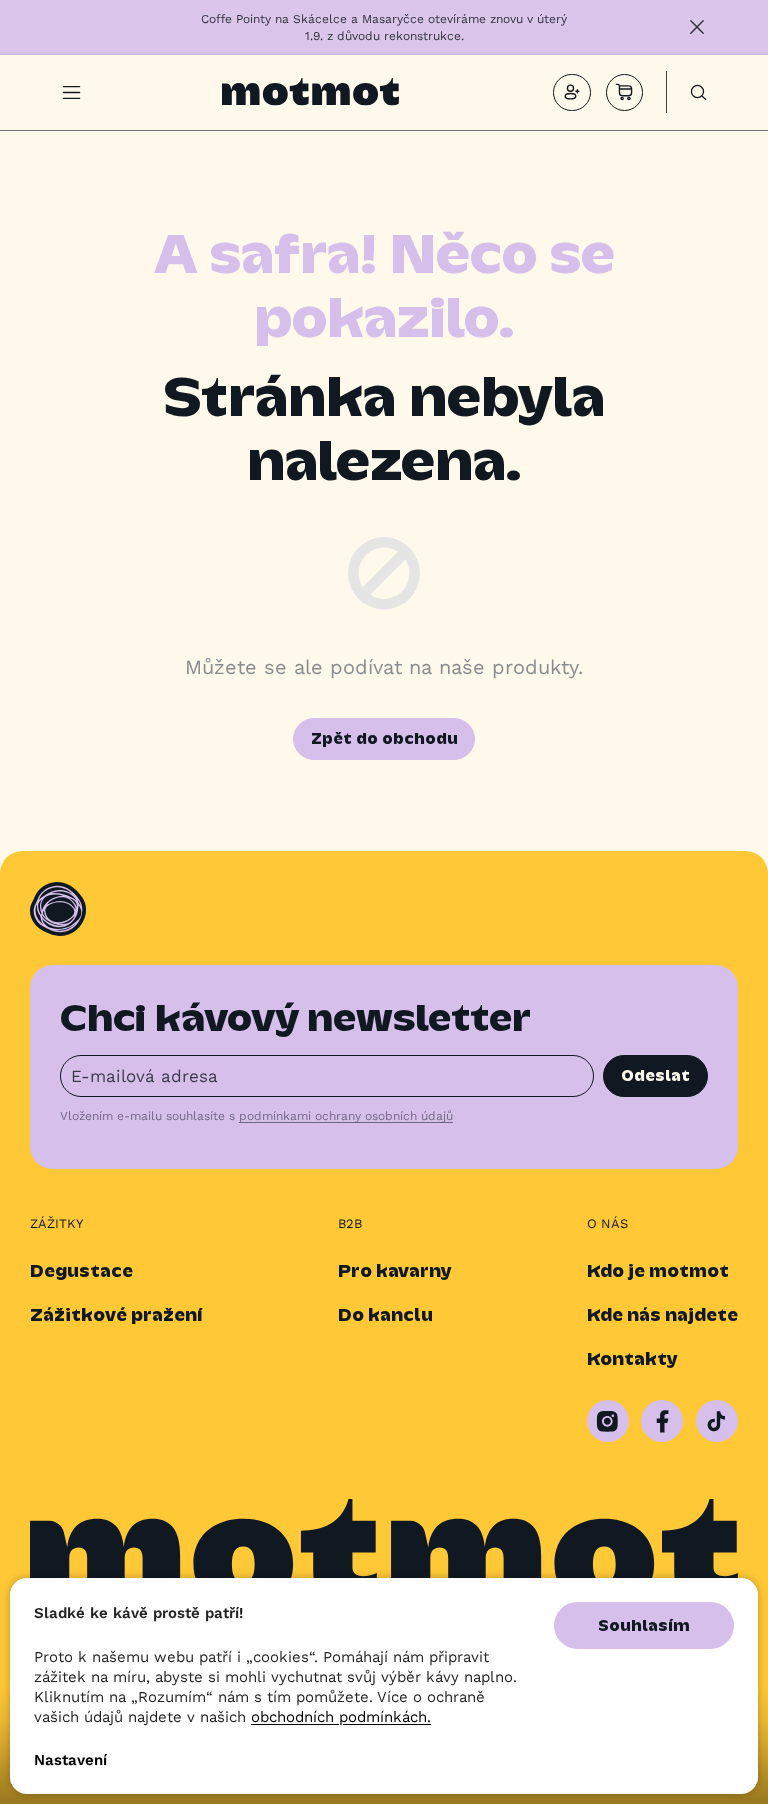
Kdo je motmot (658, 1270)
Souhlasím (644, 1625)
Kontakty (632, 1358)
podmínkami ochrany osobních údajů (346, 1115)
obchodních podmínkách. (341, 1716)
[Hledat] (699, 93)
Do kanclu (385, 1314)
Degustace (81, 1270)
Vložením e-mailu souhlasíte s (256, 1116)
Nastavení (70, 1759)
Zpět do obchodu (384, 738)
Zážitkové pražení (116, 1314)
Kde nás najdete (662, 1314)
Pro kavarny (395, 1270)
